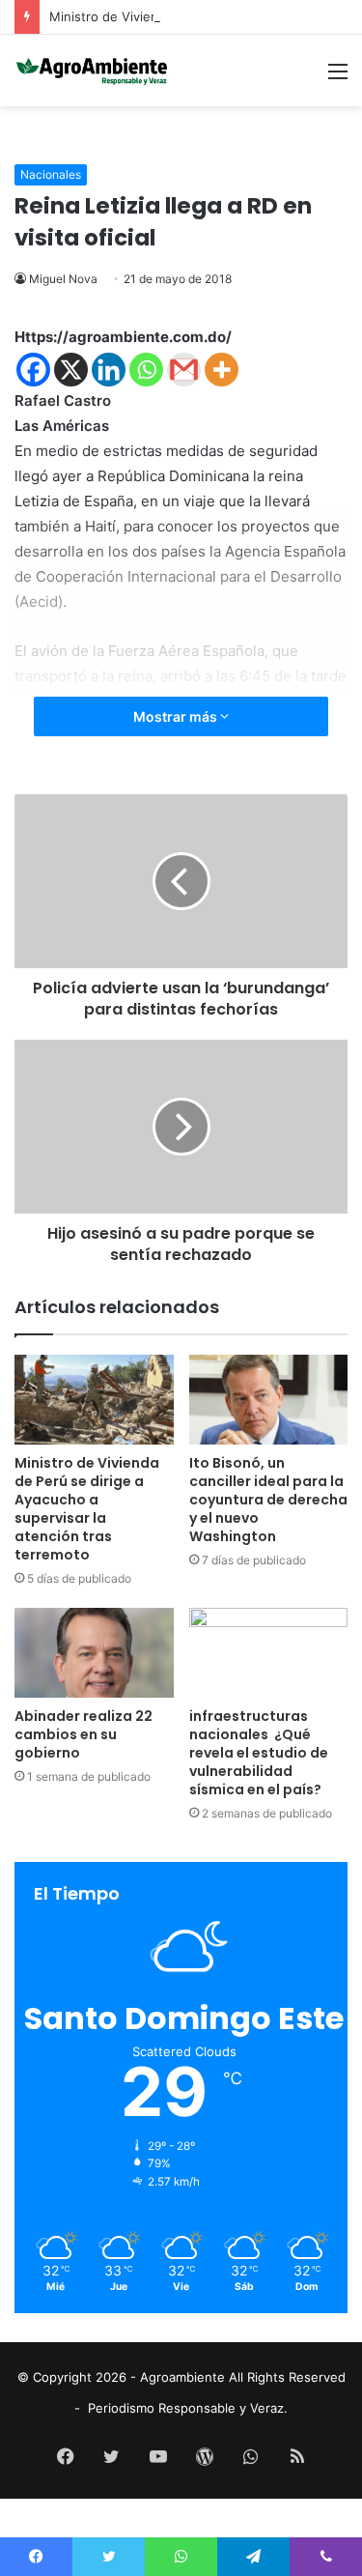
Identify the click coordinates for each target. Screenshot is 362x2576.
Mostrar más (177, 716)
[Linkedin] (109, 370)
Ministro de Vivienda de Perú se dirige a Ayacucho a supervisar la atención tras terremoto (87, 1509)
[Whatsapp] (146, 370)
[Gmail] (184, 370)
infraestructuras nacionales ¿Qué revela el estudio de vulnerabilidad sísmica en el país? (259, 1753)
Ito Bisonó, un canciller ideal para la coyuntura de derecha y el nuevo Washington (268, 1500)
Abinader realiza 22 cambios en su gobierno (84, 1734)
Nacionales (51, 174)
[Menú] (338, 78)
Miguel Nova (63, 279)
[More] (222, 370)
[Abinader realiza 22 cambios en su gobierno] (94, 1653)
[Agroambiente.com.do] (92, 71)
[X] (71, 370)
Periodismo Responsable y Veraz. (188, 2408)
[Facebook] (33, 370)
